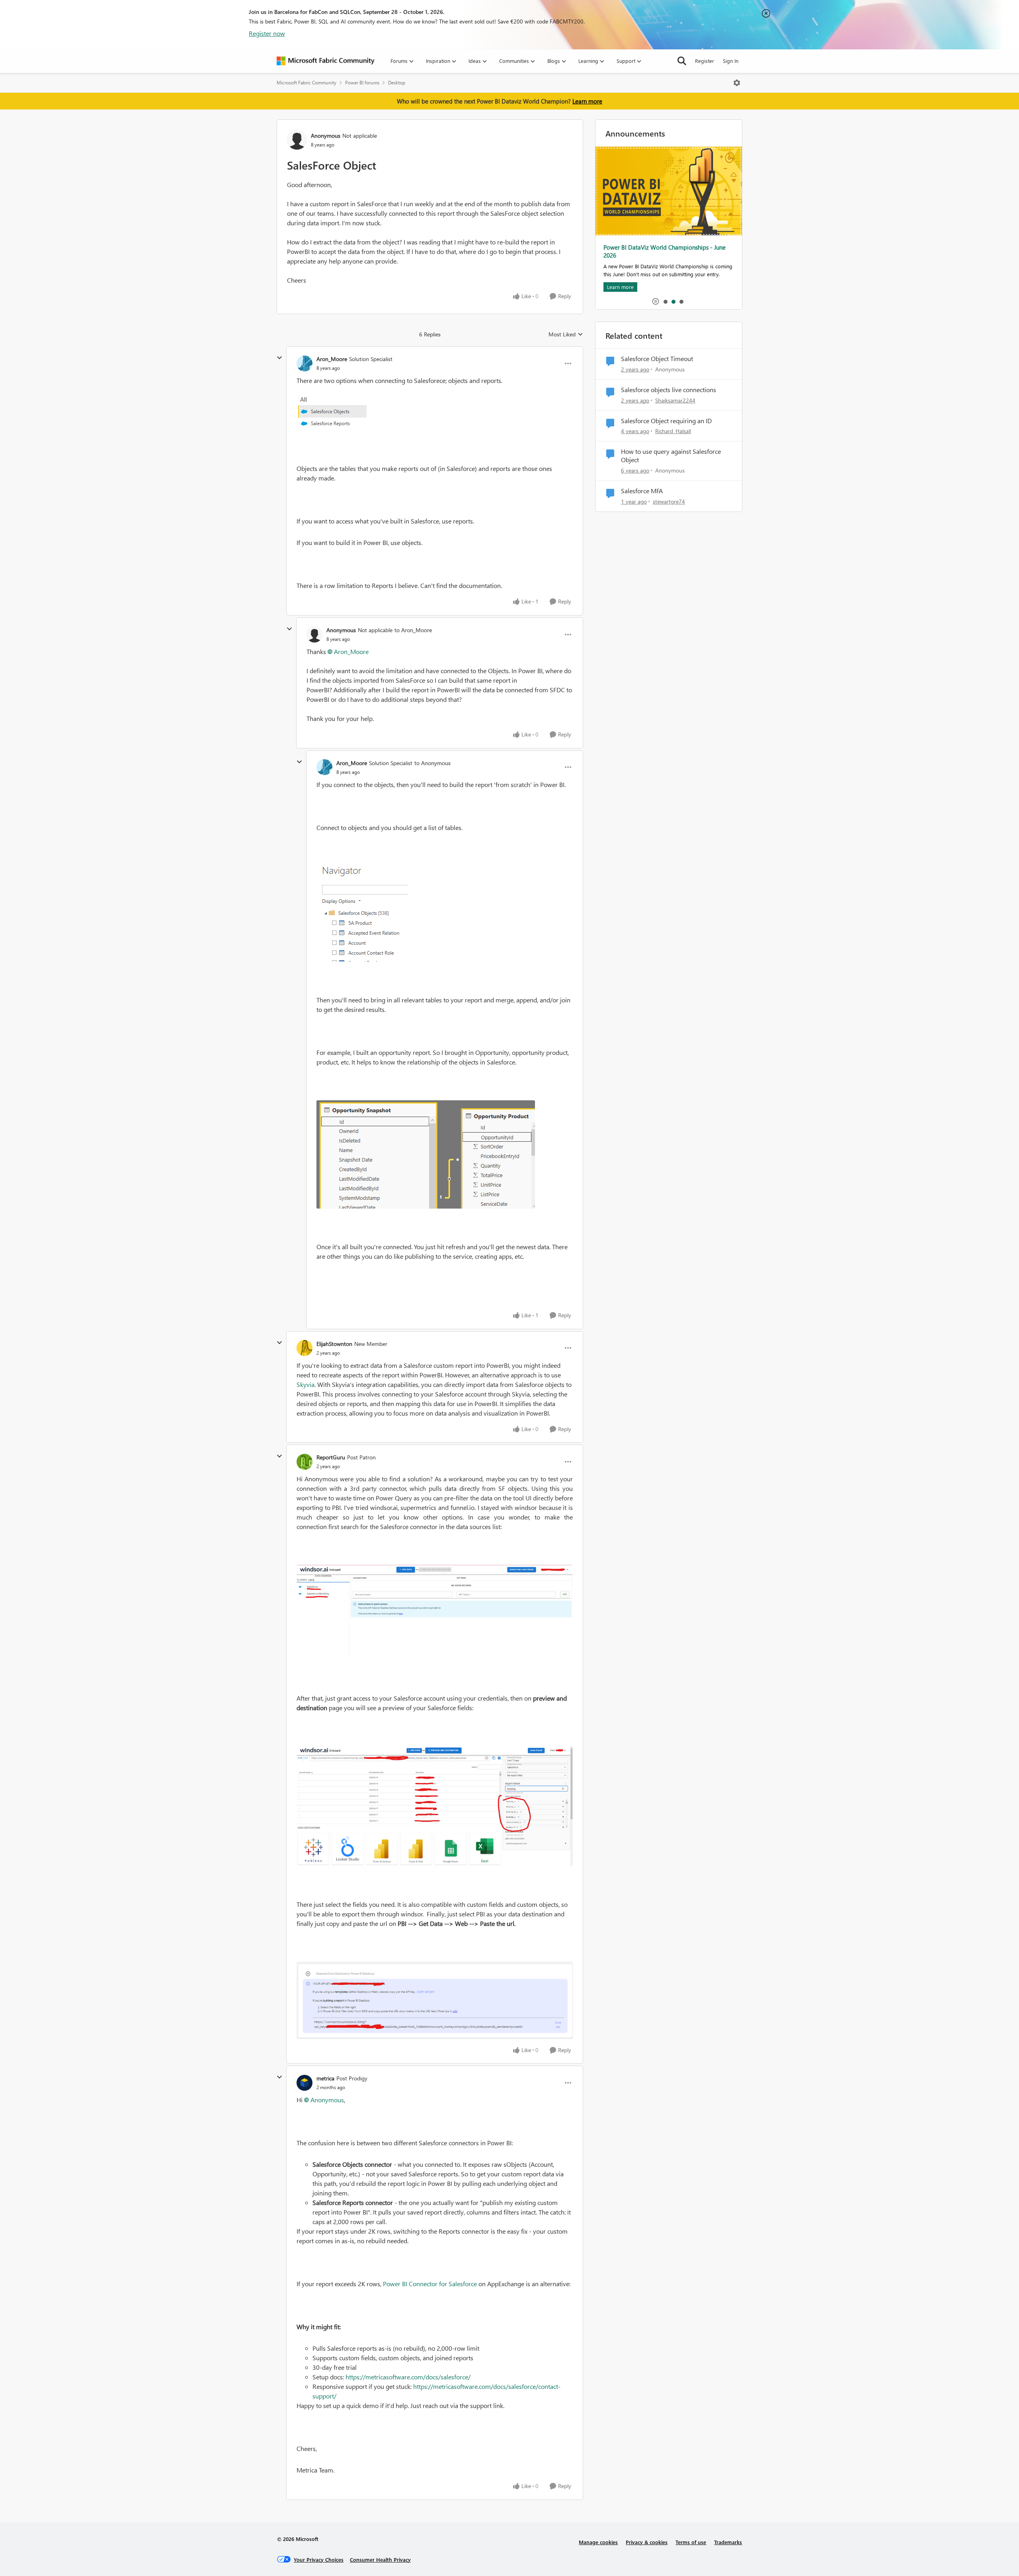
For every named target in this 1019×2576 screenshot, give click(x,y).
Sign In (731, 61)
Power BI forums (362, 83)
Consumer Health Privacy (380, 2559)
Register (705, 61)
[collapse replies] (279, 358)
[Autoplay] (656, 301)
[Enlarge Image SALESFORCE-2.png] (435, 1806)
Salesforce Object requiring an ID (666, 421)
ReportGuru (331, 1457)
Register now (267, 33)
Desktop (397, 83)
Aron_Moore (332, 359)
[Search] (682, 61)
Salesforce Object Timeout (657, 359)
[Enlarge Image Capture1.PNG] (426, 1154)
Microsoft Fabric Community (306, 83)
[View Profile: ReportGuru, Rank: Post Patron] (305, 1462)
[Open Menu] (737, 83)
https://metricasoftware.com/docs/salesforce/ (408, 2377)
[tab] (665, 301)
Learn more (587, 101)
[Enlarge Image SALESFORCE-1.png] (435, 1612)
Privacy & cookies (647, 2542)
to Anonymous (432, 763)
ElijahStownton (334, 1344)
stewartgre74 (669, 501)
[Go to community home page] (326, 61)
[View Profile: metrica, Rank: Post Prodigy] (305, 2083)
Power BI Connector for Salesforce (430, 2284)
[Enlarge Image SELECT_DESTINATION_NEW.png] (435, 2000)
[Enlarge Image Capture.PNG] (332, 414)
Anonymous (327, 2100)
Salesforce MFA (642, 491)
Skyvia (306, 1384)
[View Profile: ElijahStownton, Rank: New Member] (305, 1348)
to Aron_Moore (413, 630)
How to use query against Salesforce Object (671, 456)
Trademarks (728, 2542)
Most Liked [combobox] (566, 334)
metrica (325, 2078)
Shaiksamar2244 (675, 400)
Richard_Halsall (673, 431)
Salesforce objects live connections (669, 390)
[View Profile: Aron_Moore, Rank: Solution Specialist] (305, 363)
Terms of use (691, 2542)
